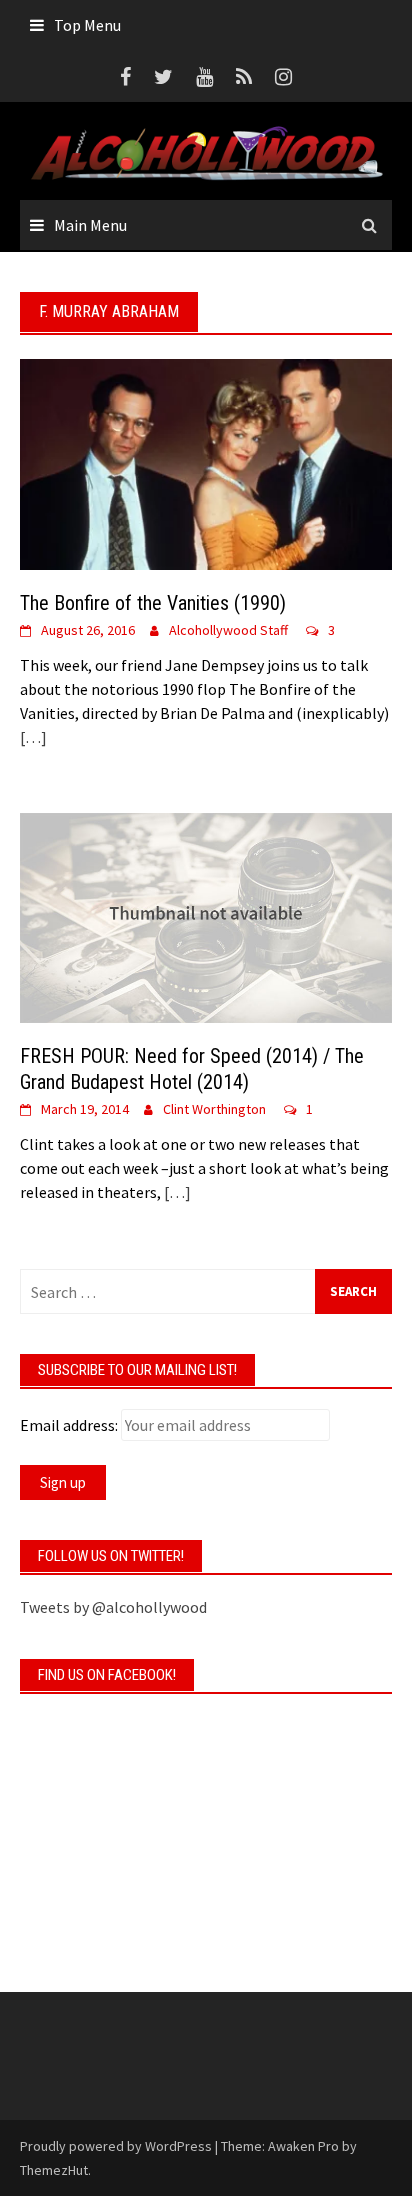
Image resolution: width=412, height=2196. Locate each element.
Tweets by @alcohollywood (113, 1607)
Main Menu (90, 225)
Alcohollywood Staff (228, 630)
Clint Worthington (214, 1109)
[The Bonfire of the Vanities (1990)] (206, 463)
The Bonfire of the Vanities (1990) (153, 603)
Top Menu (87, 25)
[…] (33, 737)
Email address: (69, 1425)
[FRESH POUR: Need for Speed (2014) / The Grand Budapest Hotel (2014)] (206, 916)
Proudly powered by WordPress (116, 2146)
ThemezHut (54, 2170)
